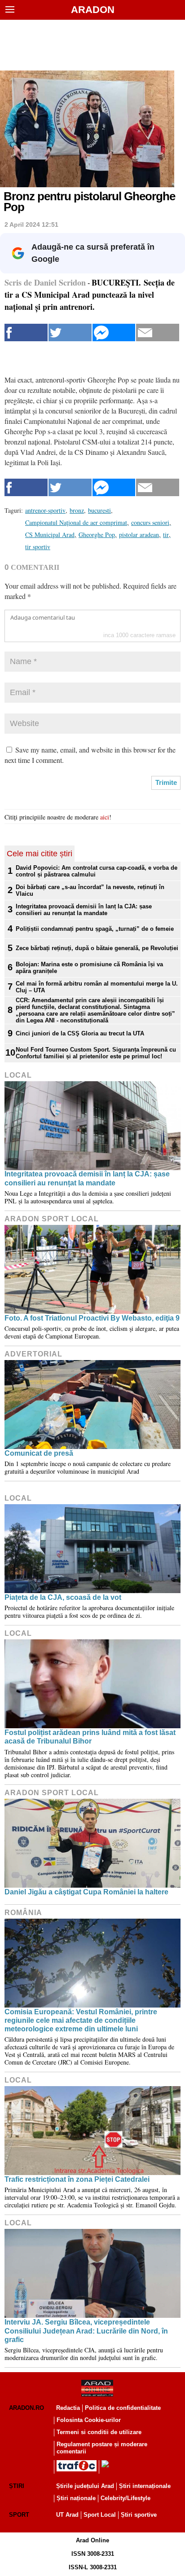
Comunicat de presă (39, 1453)
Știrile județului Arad (85, 2486)
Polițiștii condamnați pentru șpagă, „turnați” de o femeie (95, 929)
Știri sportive (139, 2515)
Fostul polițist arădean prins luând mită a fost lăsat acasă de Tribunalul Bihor (90, 1737)
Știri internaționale (145, 2486)
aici (105, 817)
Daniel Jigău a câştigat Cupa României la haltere (86, 1892)
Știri (17, 2486)
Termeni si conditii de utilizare (99, 2432)
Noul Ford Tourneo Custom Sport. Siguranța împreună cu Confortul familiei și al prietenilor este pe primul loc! (96, 1053)
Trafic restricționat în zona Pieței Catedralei (77, 2179)
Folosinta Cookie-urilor (89, 2420)
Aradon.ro (26, 2408)
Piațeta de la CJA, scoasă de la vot (63, 1597)
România (23, 1913)
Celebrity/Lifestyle (126, 2498)
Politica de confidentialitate (123, 2408)
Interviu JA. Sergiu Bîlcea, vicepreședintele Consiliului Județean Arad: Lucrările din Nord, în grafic (86, 2331)
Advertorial (33, 1354)
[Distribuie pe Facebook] (26, 332)
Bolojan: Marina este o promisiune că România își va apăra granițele (89, 968)
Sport (19, 2515)
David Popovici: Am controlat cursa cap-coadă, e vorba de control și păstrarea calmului (97, 871)
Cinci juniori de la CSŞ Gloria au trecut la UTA (80, 1033)
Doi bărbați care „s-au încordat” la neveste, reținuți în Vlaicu (90, 890)
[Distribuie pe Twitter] (70, 332)
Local (18, 1075)
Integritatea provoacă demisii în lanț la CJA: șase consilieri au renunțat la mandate (84, 910)
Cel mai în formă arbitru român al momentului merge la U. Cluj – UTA (97, 987)
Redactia (68, 2408)
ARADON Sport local (52, 1219)
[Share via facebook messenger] (114, 332)
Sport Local (100, 2515)
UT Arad (67, 2515)
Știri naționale (76, 2498)
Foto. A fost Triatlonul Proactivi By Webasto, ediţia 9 (92, 1318)
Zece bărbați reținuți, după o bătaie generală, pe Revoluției (97, 948)
